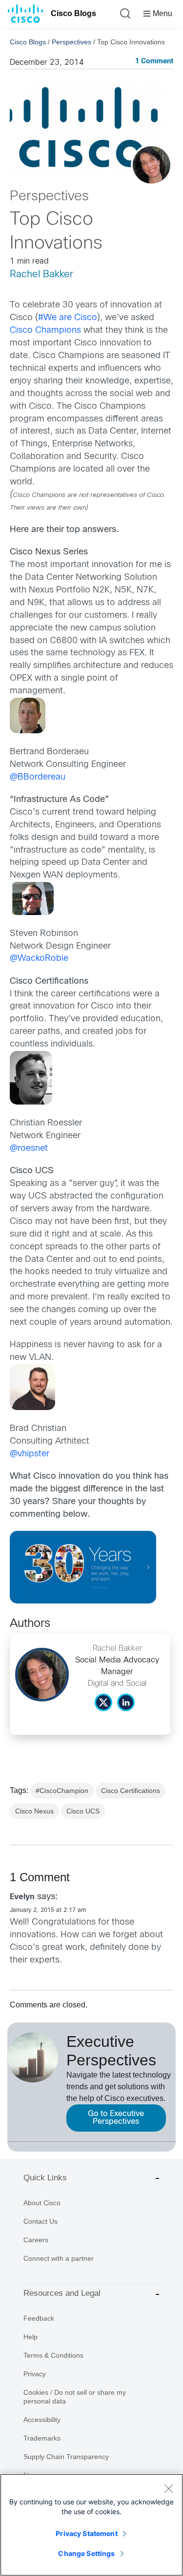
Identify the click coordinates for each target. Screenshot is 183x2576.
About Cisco (42, 2203)
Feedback (39, 2318)
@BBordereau (38, 777)
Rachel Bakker (41, 275)
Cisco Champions (45, 331)
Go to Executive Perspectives (116, 2118)
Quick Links (45, 2178)
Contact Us (41, 2221)
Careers (36, 2240)
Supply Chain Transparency (66, 2457)
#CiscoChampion (62, 1791)
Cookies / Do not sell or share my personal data (75, 2397)
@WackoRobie (39, 959)
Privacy (35, 2374)
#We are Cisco (68, 318)
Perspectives (71, 42)
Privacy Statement (86, 2533)
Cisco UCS (83, 1811)
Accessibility (42, 2420)
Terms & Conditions (53, 2355)
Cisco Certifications (131, 1791)
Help (30, 2337)
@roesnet (29, 1149)
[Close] (168, 2488)
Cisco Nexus (34, 1811)
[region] (91, 2525)
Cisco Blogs (73, 13)
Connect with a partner (59, 2258)
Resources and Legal (62, 2293)
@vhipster (30, 1454)
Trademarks (42, 2438)
